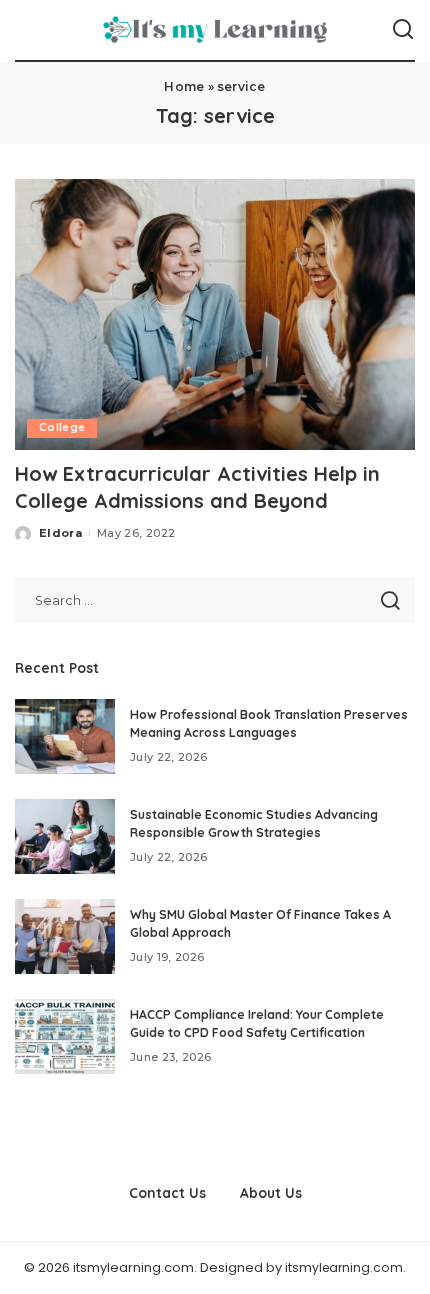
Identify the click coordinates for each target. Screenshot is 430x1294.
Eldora (60, 533)
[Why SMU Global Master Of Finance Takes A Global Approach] (65, 936)
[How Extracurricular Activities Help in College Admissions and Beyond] (215, 314)
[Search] (403, 30)
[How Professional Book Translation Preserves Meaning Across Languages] (65, 736)
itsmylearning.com (344, 1267)
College (62, 427)
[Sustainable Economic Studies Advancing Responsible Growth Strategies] (65, 836)
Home (184, 86)
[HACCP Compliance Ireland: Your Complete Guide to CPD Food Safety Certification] (65, 1036)
